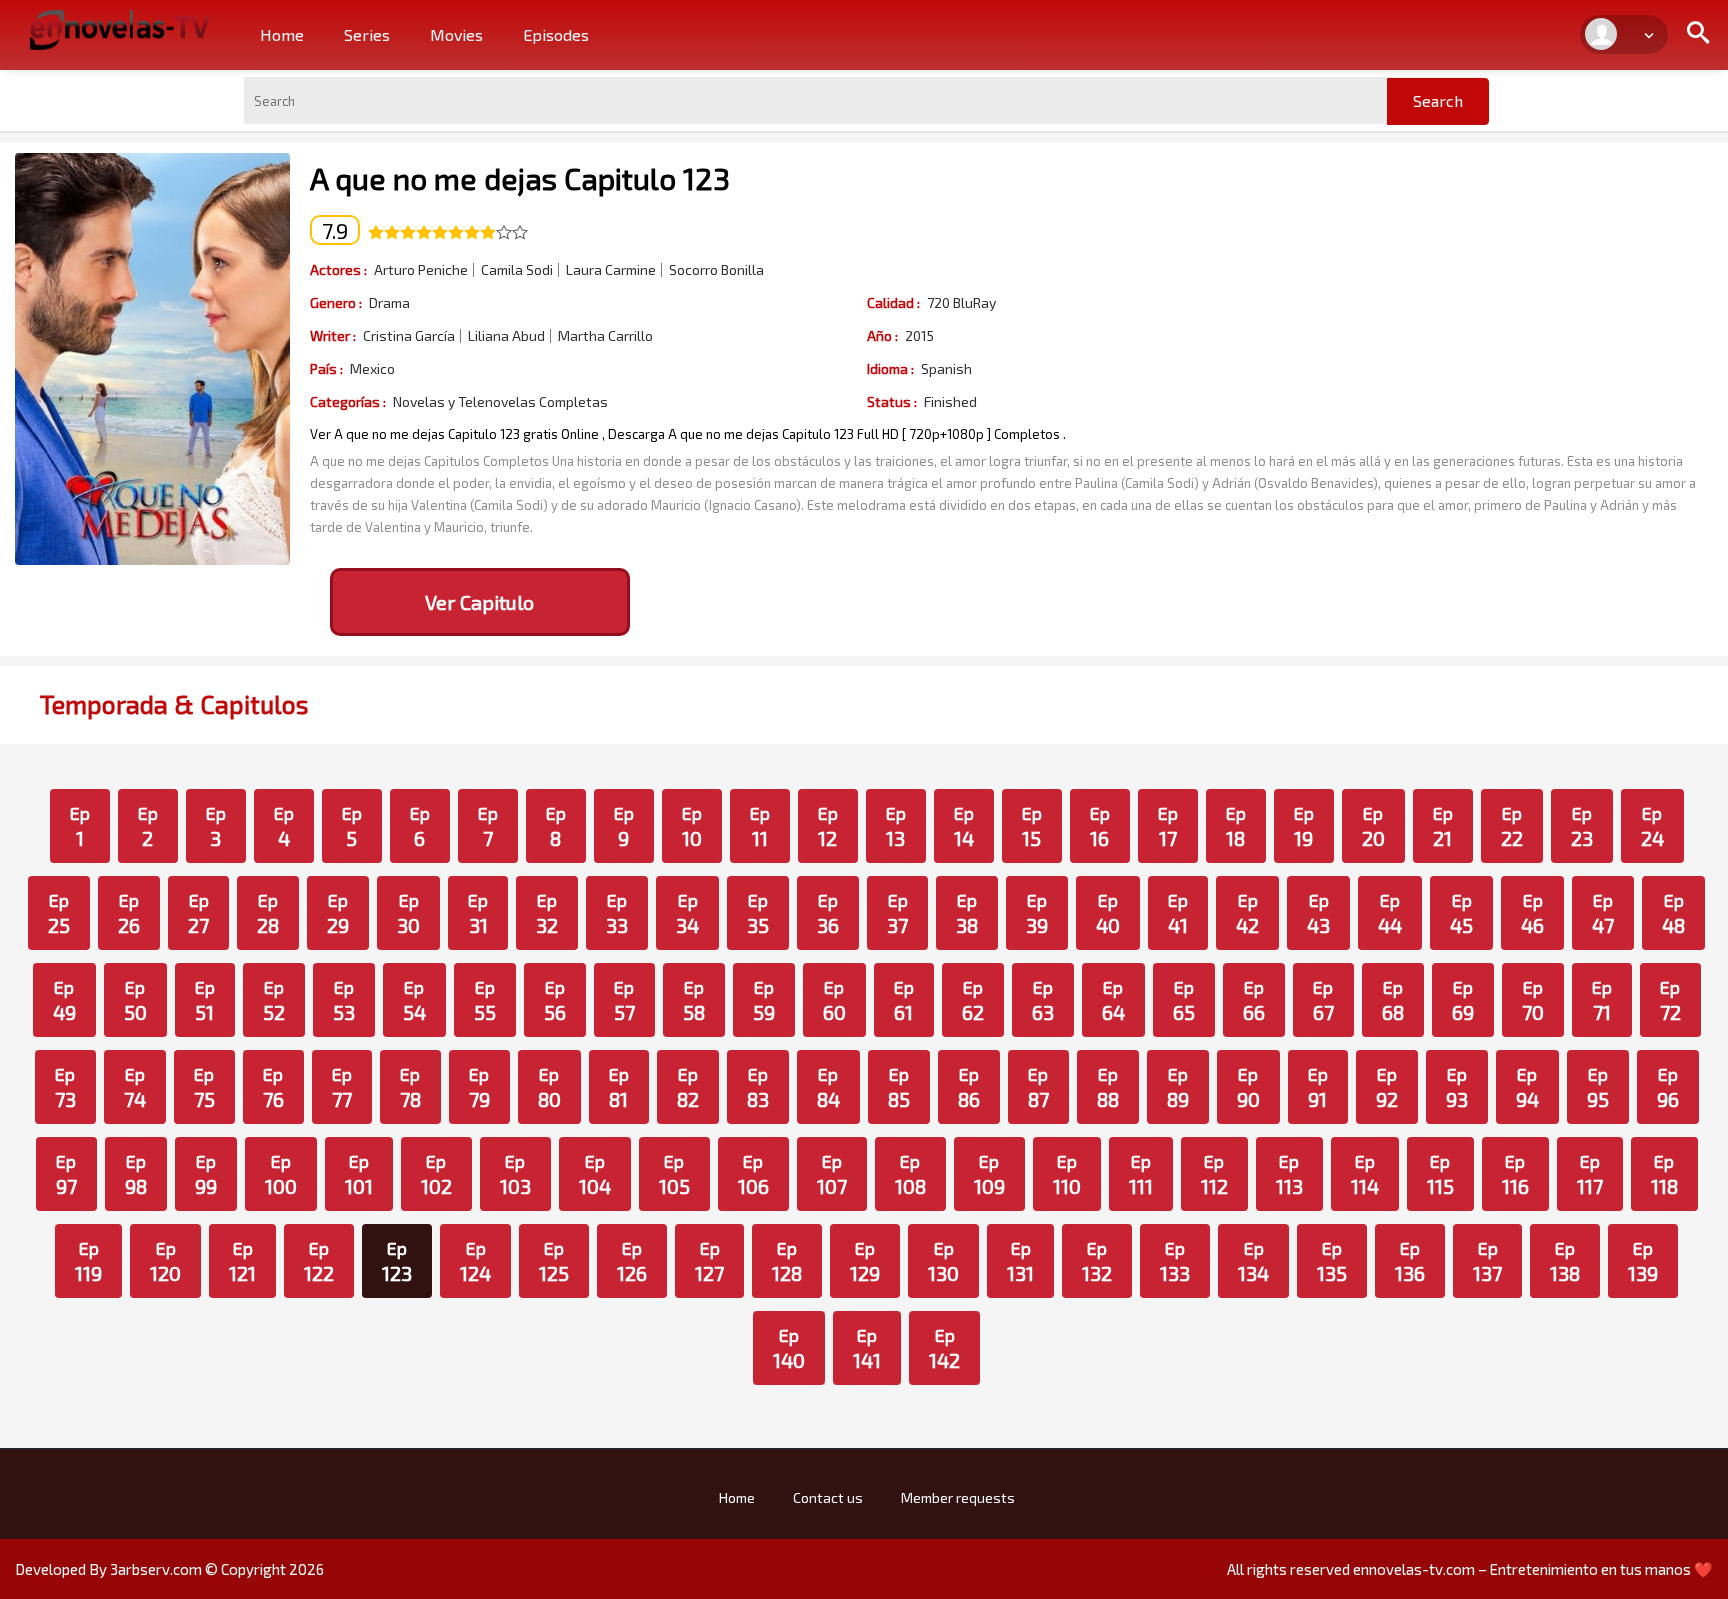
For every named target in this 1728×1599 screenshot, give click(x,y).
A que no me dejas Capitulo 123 (520, 178)
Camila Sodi (517, 270)
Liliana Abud (506, 336)
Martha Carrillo (605, 336)
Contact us (828, 1497)
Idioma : (890, 368)
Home (282, 34)
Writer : (333, 335)
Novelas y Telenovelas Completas (500, 402)
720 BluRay (961, 303)
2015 (919, 336)
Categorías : (348, 401)
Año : (882, 335)
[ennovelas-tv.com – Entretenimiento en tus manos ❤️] (120, 28)
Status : (892, 401)
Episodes (556, 34)
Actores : (338, 269)
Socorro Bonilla (716, 270)
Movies (456, 34)
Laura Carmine (611, 270)
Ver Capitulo (479, 602)
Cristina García (409, 336)
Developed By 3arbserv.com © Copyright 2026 (169, 1569)
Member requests (958, 1497)
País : (326, 368)
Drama (389, 303)
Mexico (372, 369)
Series (367, 34)
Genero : (336, 302)
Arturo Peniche (421, 270)
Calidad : (893, 302)
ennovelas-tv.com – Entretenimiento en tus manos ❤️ (1533, 1569)
